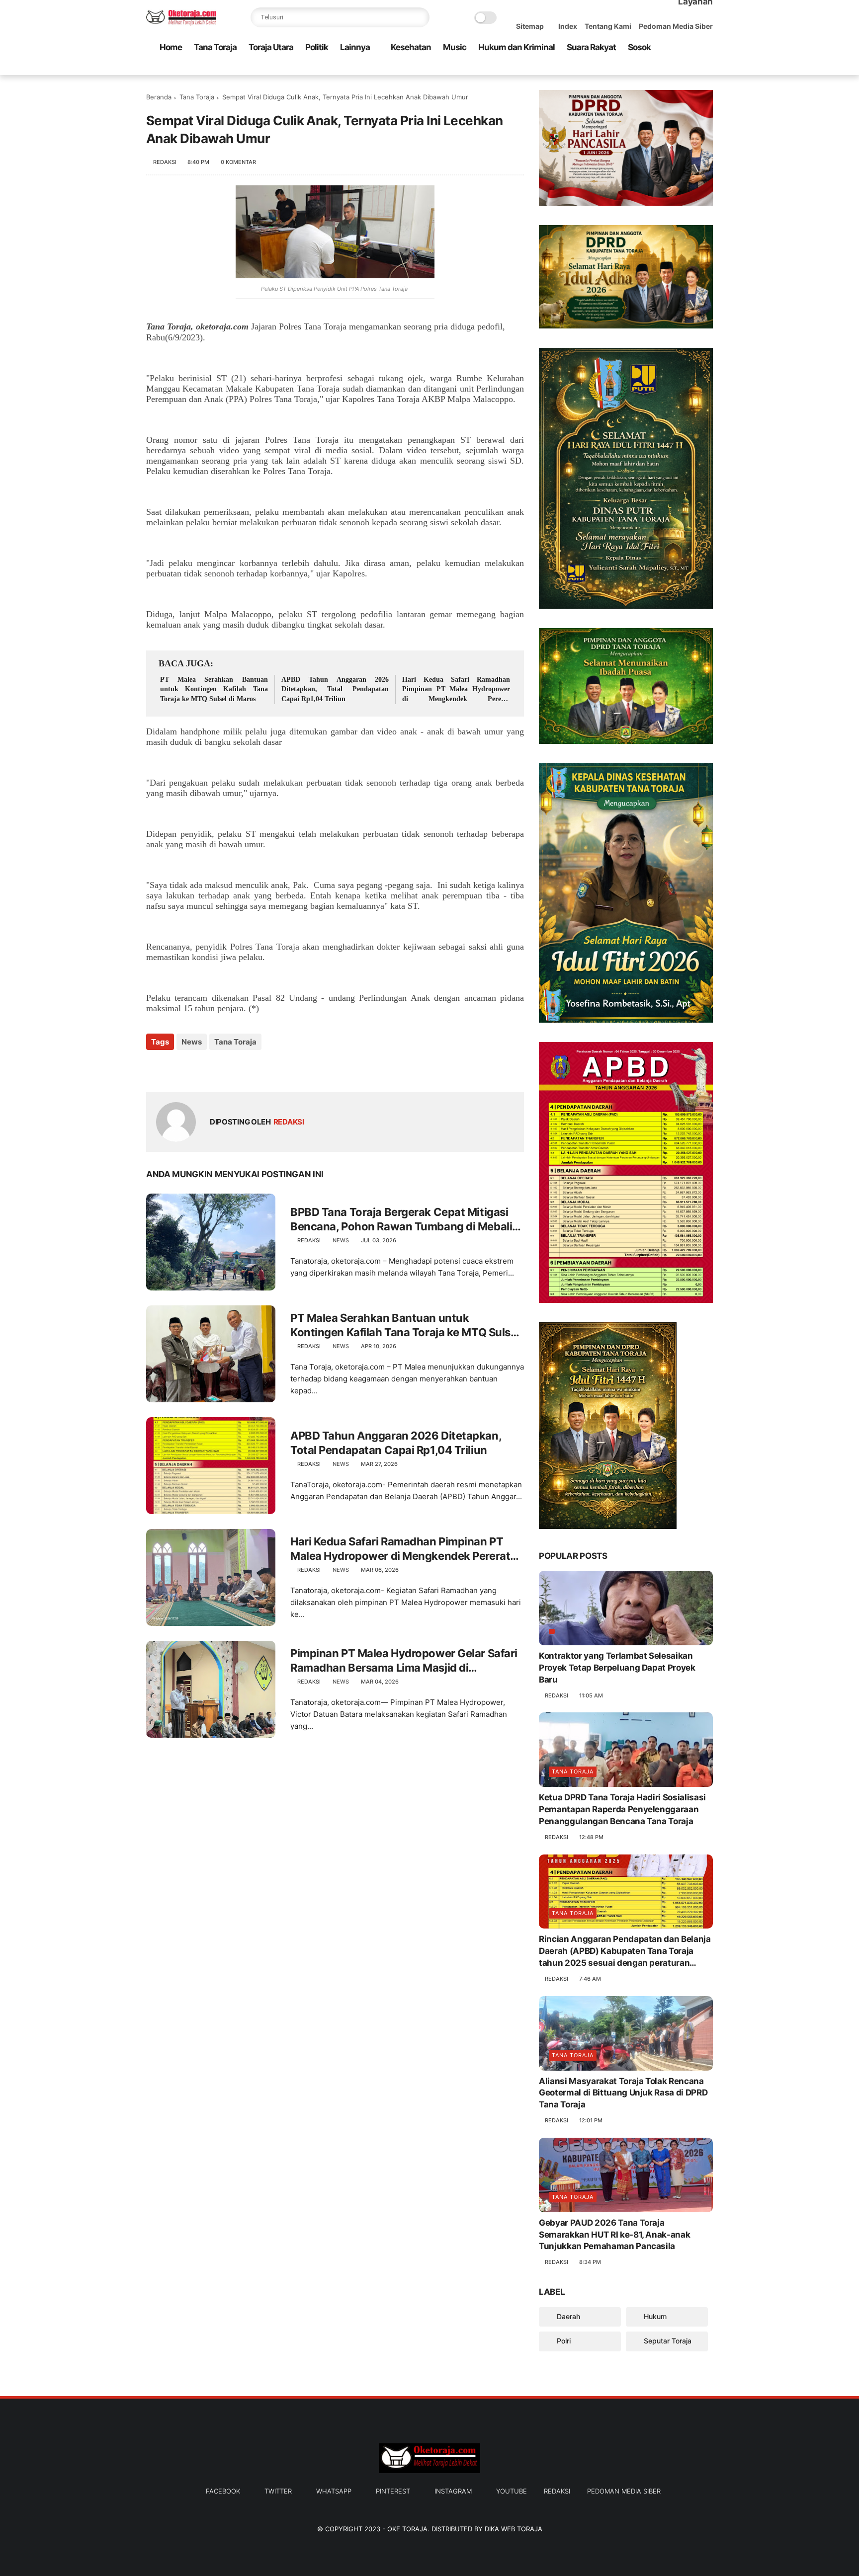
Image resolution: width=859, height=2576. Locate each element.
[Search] (420, 17)
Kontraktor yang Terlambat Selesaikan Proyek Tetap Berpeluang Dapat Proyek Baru (617, 1668)
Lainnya (355, 47)
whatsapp (334, 2491)
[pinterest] (676, 68)
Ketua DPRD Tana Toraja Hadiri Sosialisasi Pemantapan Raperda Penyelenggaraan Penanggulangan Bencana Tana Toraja (622, 1809)
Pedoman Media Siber (676, 26)
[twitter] (644, 68)
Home (171, 47)
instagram (453, 2491)
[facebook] (628, 68)
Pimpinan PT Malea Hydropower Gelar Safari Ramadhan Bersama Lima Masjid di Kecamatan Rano (404, 1661)
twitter (278, 2491)
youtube (512, 2491)
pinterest (393, 2491)
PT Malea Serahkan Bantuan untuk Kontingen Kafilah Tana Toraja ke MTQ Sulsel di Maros (214, 689)
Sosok (639, 47)
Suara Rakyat (591, 47)
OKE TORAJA (407, 2529)
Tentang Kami (608, 26)
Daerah (567, 2316)
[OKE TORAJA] (181, 23)
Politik (317, 47)
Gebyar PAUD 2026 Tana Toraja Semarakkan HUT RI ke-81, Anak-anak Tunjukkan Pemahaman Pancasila (614, 2235)
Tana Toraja (215, 47)
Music (455, 47)
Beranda (159, 97)
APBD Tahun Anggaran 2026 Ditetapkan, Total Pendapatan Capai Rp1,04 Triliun (335, 689)
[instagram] (691, 68)
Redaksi (557, 2491)
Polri (563, 2341)
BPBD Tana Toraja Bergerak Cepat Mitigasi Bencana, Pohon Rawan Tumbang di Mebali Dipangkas (401, 1219)
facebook (223, 2491)
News (192, 1042)
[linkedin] (234, 1069)
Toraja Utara (271, 47)
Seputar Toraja (667, 2341)
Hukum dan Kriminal (516, 47)
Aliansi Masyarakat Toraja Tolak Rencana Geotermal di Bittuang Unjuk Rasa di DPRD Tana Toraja (623, 2093)
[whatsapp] (660, 68)
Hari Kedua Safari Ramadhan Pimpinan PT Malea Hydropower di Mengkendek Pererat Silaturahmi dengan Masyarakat (456, 690)
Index (568, 26)
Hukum (654, 2316)
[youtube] (707, 68)
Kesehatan (411, 47)
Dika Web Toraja (514, 2529)
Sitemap (530, 26)
